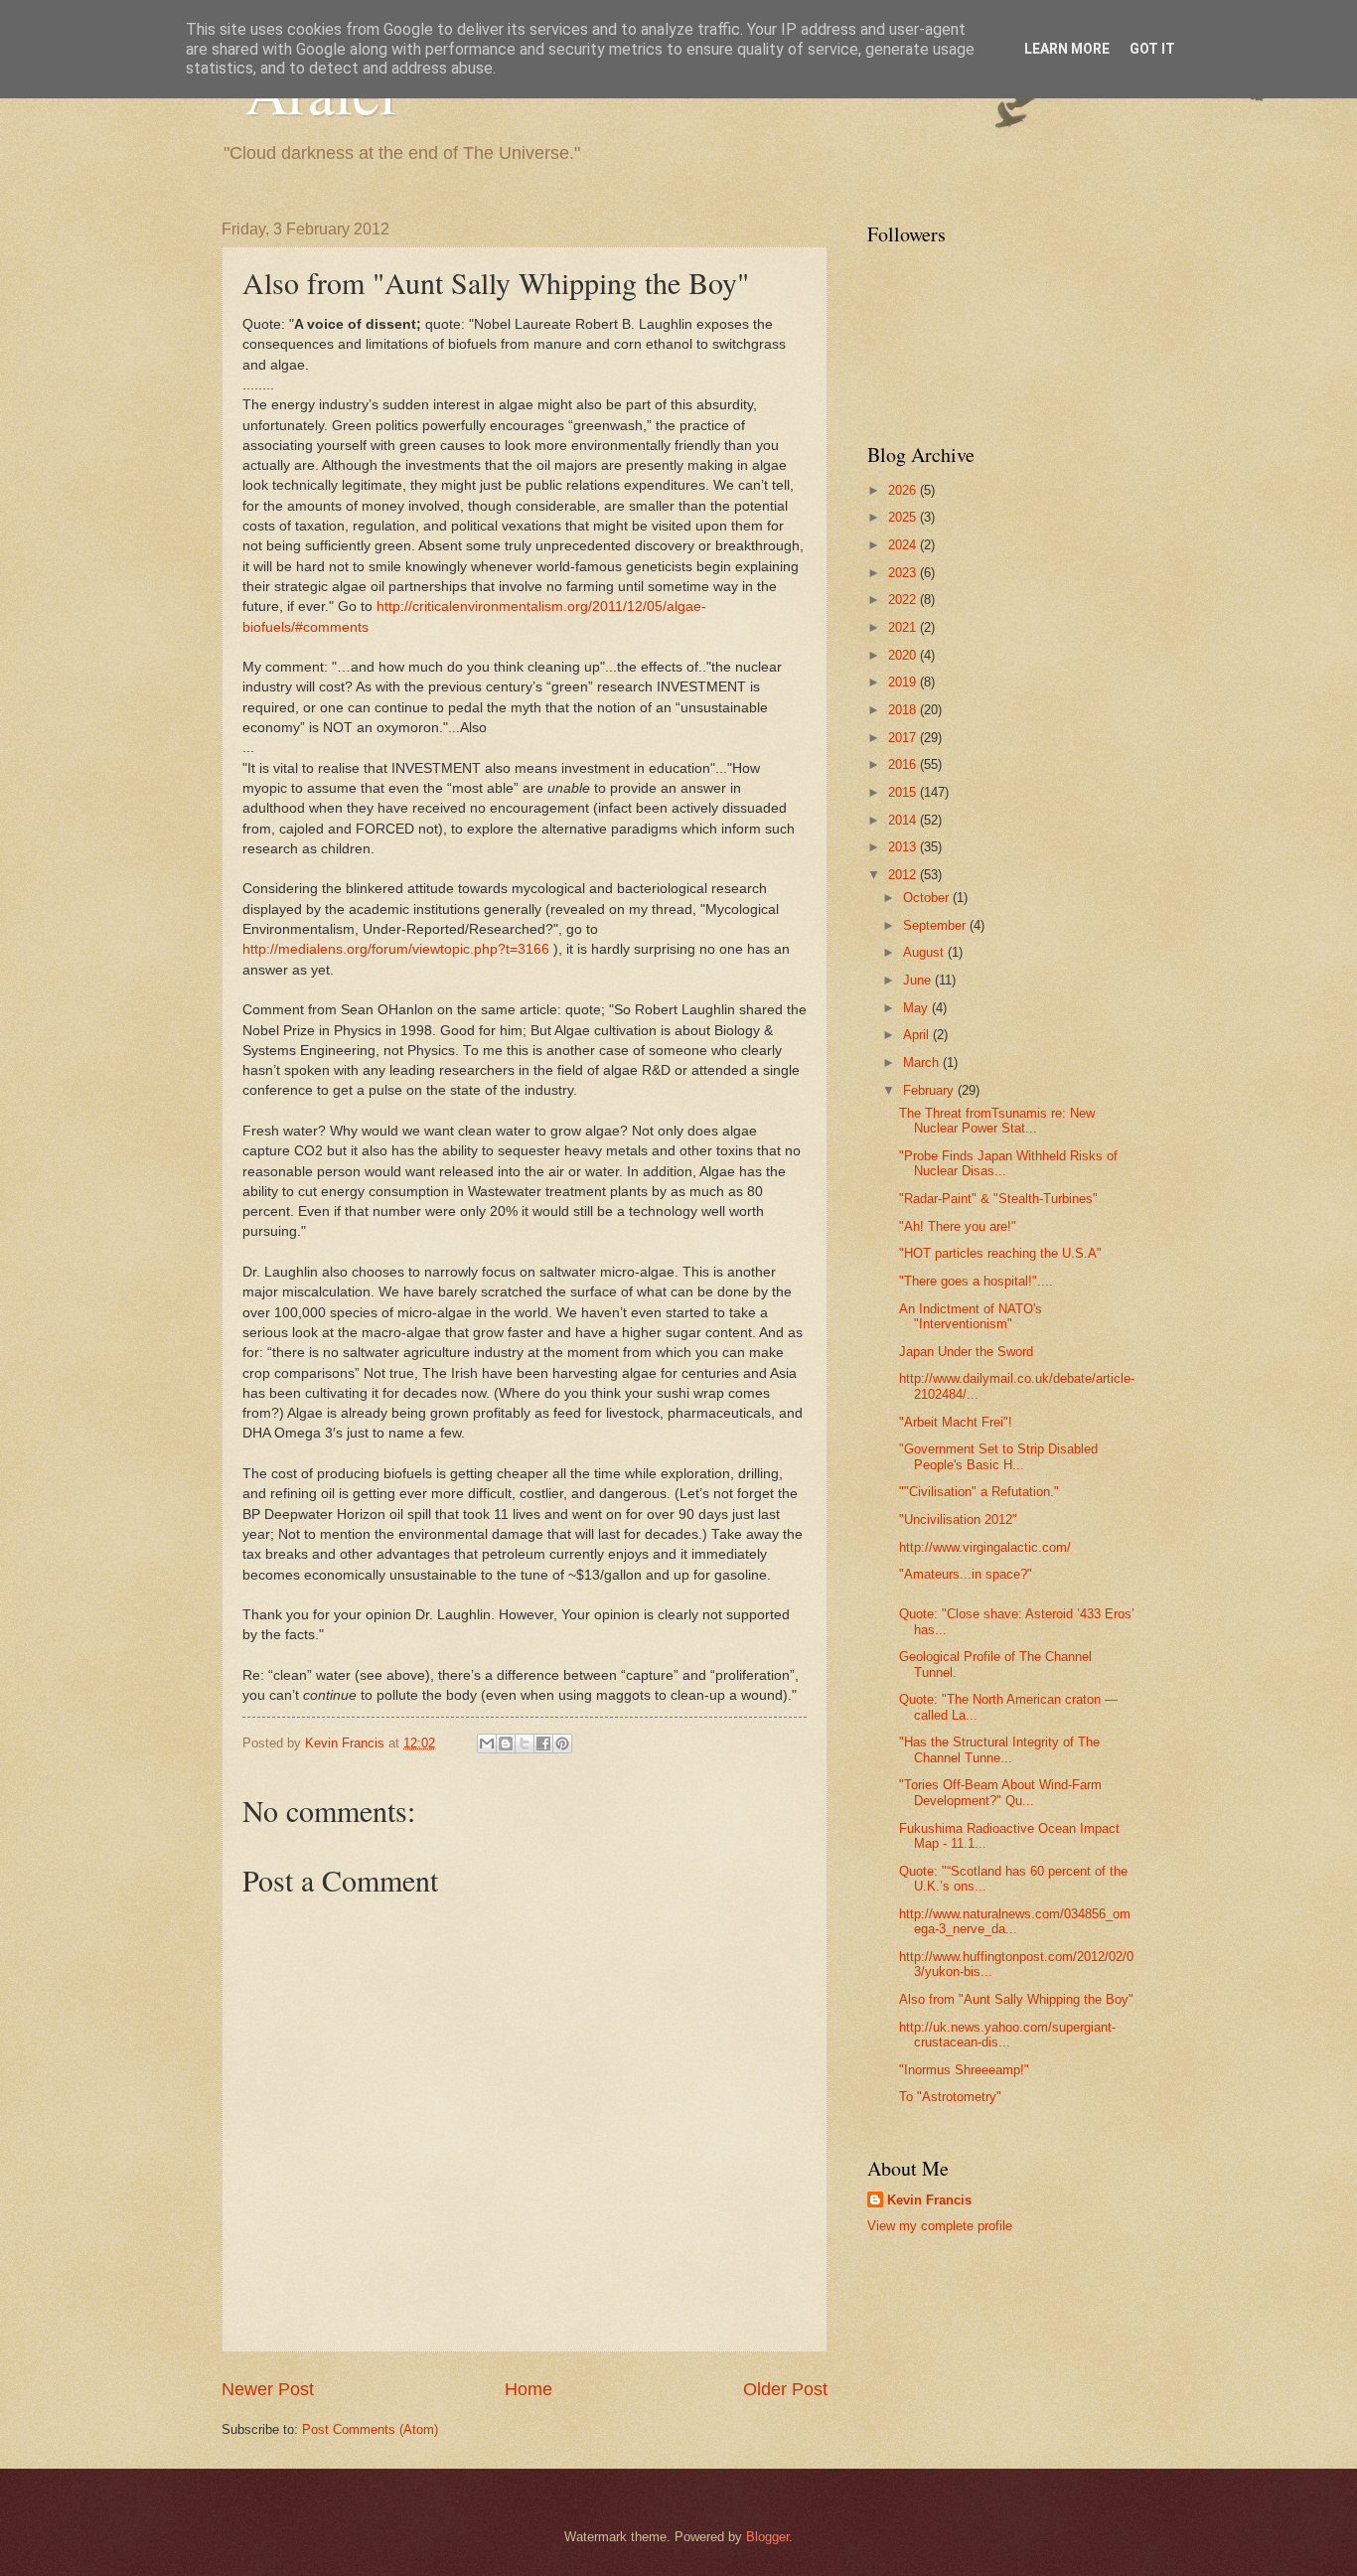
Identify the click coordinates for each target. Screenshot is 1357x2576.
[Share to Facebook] (543, 1743)
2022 (904, 600)
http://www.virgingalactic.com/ (985, 1547)
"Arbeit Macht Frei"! (956, 1422)
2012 (904, 875)
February (930, 1090)
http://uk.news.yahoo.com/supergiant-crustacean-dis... (1007, 2035)
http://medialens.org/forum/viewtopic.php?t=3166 (396, 949)
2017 (904, 738)
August (925, 952)
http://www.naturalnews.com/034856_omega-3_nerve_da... (1015, 1921)
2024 (904, 545)
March (923, 1062)
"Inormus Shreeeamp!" (964, 2070)
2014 (904, 820)
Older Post (785, 2389)
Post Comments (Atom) (370, 2429)
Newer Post (268, 2389)
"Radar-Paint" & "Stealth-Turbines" (998, 1199)
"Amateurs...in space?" (966, 1574)
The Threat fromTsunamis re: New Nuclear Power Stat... (997, 1121)
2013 (904, 847)
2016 (904, 764)
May (917, 1008)
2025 (904, 517)
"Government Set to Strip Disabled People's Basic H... (998, 1456)
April (918, 1035)
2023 (904, 573)
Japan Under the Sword (966, 1352)
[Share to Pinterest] (562, 1743)
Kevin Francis (929, 2200)
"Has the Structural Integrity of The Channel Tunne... (999, 1749)
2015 (904, 792)
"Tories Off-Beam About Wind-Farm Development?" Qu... (1000, 1792)
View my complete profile (940, 2226)
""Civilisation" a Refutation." (979, 1492)
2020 (904, 655)
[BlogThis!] (506, 1743)
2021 (904, 627)
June (919, 980)
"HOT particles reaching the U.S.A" (1000, 1253)
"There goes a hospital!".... (976, 1281)
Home (528, 2389)
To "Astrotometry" (950, 2097)
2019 (904, 682)
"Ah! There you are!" (958, 1226)
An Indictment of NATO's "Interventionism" (971, 1316)
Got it (1152, 49)
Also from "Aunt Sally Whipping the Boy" (1016, 1999)
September (936, 925)
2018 (904, 710)
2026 (904, 490)
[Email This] (487, 1743)
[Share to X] (525, 1743)
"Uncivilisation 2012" (958, 1519)
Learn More (1067, 49)
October (928, 898)
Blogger (767, 2537)
